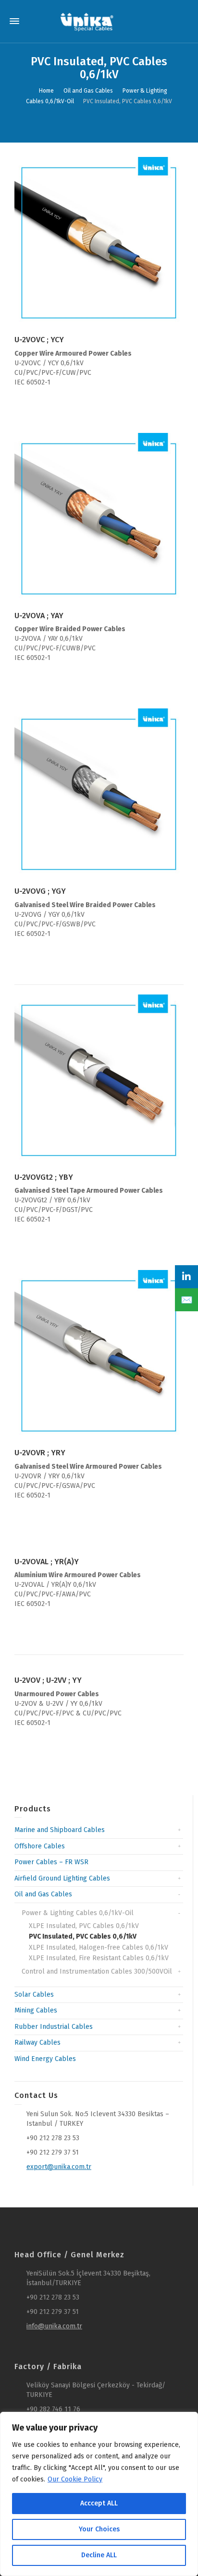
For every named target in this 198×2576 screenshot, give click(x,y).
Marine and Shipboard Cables (60, 1830)
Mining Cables (36, 2010)
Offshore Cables (40, 1846)
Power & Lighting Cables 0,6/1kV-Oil (78, 1913)
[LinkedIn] (186, 1277)
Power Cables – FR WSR (51, 1862)
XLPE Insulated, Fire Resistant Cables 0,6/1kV (99, 1958)
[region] (99, 2494)
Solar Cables (34, 1995)
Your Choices (99, 2529)
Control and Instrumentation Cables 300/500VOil (97, 1971)
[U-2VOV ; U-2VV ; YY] (99, 1665)
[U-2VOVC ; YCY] (99, 241)
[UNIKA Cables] (87, 21)
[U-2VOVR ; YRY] (99, 1354)
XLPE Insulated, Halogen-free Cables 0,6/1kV (99, 1947)
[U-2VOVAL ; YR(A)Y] (99, 1547)
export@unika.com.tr (59, 2167)
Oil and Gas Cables (43, 1894)
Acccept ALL (99, 2503)
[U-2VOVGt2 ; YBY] (99, 1079)
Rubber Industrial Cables (54, 2027)
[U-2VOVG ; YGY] (99, 793)
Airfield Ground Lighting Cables (62, 1878)
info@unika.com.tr (54, 2326)
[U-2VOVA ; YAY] (99, 517)
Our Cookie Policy (75, 2479)
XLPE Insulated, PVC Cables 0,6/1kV (84, 1926)
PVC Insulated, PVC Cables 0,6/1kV (83, 1936)
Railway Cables (37, 2043)
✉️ (187, 1300)
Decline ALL (99, 2555)
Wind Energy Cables (45, 2059)
